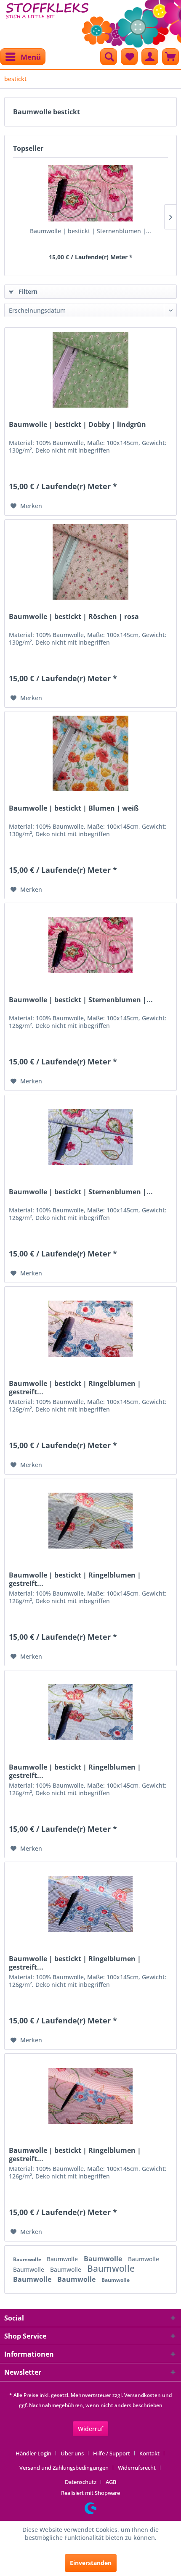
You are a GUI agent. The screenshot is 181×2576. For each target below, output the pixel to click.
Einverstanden (91, 2563)
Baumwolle (28, 2259)
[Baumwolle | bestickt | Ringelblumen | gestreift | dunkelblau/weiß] (90, 1904)
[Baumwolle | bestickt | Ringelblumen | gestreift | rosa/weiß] (90, 1329)
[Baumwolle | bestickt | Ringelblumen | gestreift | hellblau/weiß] (90, 1712)
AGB (111, 2482)
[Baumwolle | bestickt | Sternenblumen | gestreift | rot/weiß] (90, 193)
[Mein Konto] (150, 57)
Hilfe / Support (112, 2453)
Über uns (72, 2453)
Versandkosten (142, 2395)
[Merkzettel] (129, 57)
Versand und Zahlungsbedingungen (64, 2468)
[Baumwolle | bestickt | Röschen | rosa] (90, 562)
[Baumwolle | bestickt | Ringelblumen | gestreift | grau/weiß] (90, 1520)
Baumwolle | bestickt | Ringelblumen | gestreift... (75, 1388)
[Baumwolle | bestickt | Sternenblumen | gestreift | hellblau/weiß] (90, 1137)
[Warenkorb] (170, 57)
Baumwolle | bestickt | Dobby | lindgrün (77, 425)
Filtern (27, 291)
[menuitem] (23, 57)
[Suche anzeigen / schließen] (109, 57)
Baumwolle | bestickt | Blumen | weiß (74, 808)
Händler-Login (33, 2453)
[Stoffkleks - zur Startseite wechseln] (47, 21)
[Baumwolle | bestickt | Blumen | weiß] (90, 753)
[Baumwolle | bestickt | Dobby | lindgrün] (90, 370)
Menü (31, 57)
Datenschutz (81, 2482)
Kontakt (149, 2453)
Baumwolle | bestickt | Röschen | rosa (74, 617)
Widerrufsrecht (137, 2468)
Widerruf (90, 2429)
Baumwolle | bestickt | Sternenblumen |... (90, 231)
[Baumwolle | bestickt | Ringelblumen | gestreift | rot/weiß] (90, 2096)
